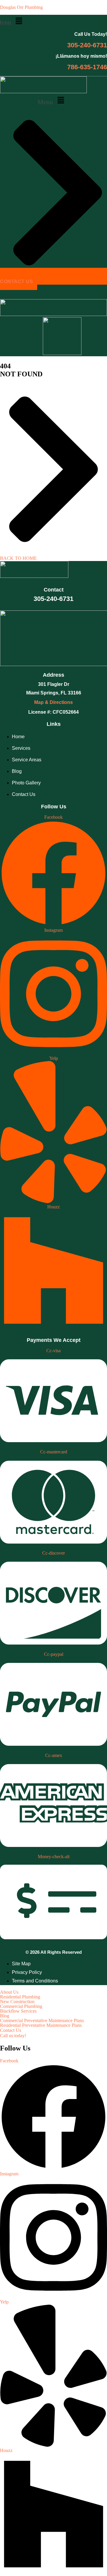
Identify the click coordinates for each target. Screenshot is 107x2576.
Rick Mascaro (26, 198)
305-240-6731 (87, 45)
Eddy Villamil (25, 214)
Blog (5, 2016)
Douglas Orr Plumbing (21, 7)
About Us (9, 1992)
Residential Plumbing (20, 1997)
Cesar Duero (25, 246)
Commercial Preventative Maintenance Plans (42, 2021)
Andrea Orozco (27, 230)
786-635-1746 (87, 67)
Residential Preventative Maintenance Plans (41, 2025)
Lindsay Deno (26, 222)
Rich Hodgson (26, 182)
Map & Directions (53, 702)
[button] (52, 101)
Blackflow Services (18, 2011)
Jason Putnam (26, 238)
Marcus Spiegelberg (32, 174)
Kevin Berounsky (29, 190)
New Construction (17, 2002)
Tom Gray (22, 206)
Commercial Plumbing (21, 2006)
